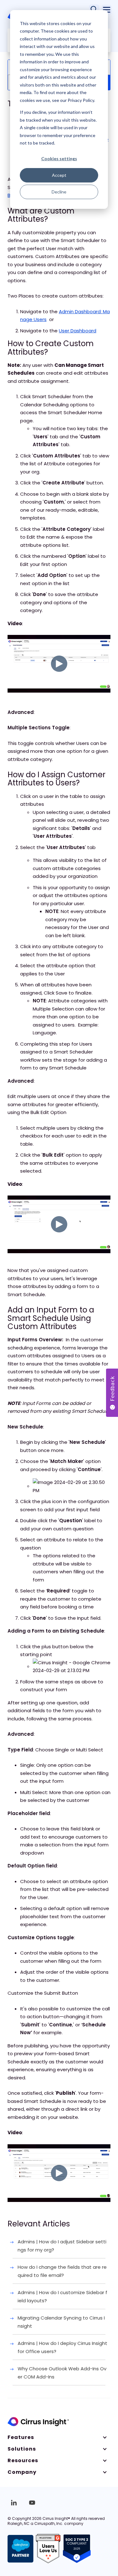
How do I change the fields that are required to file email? (62, 2271)
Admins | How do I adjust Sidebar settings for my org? (62, 2246)
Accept (59, 175)
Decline (59, 192)
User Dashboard (78, 331)
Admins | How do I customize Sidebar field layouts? (62, 2296)
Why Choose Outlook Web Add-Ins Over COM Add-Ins (62, 2373)
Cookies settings (59, 158)
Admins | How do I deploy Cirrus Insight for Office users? (62, 2347)
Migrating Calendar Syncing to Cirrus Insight (61, 2322)
